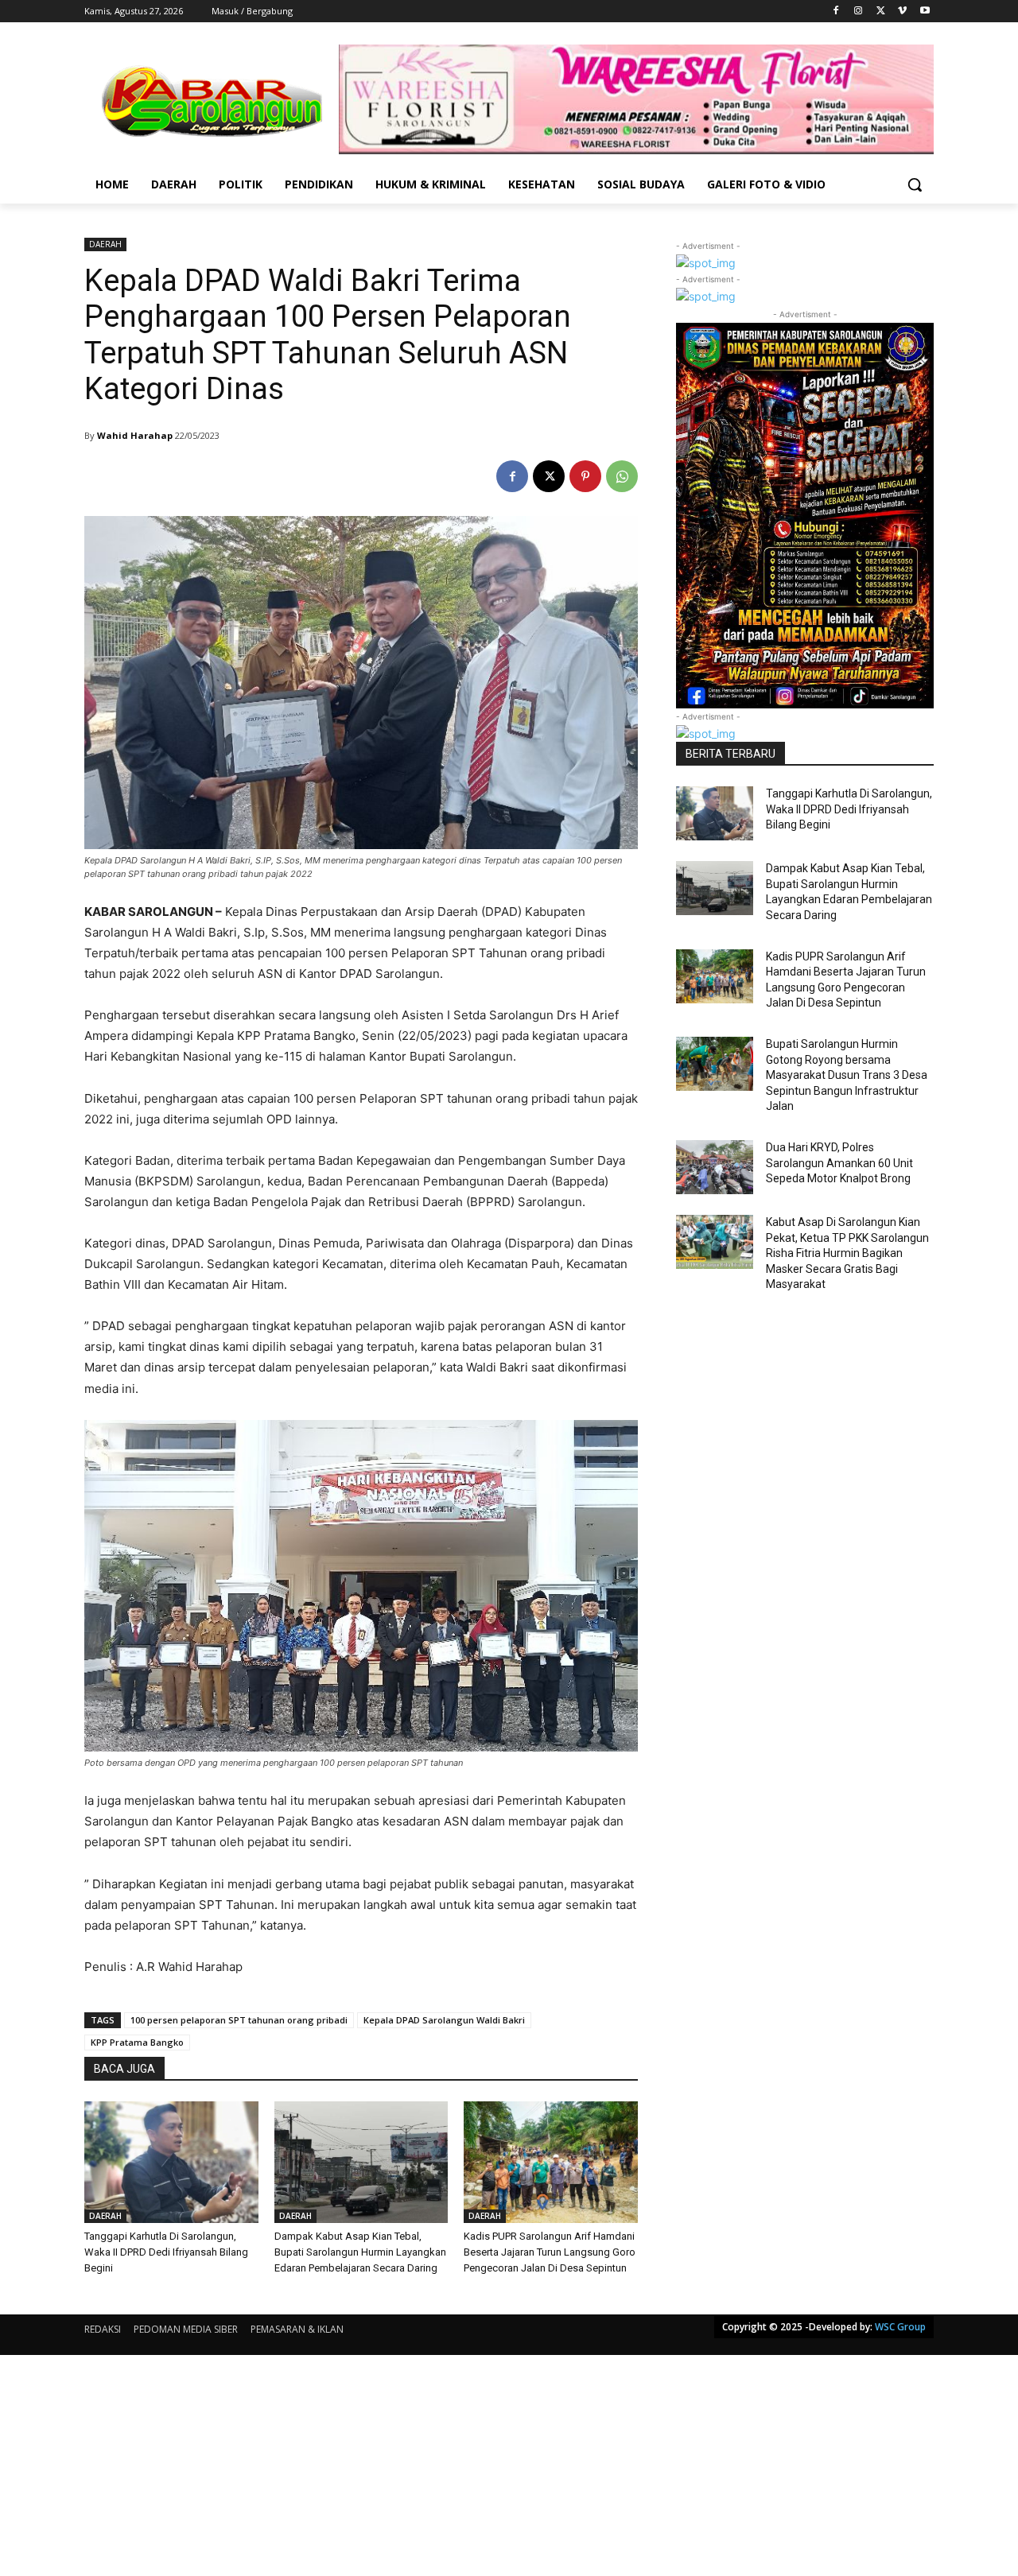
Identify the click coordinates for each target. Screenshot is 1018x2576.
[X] (881, 12)
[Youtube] (925, 12)
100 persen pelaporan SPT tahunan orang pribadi (239, 2020)
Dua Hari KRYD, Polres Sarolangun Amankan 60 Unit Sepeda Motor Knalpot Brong (839, 1163)
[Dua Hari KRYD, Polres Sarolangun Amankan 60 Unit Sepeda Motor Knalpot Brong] (715, 1167)
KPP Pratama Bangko (137, 2042)
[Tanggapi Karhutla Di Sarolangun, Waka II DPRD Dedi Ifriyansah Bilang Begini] (171, 2162)
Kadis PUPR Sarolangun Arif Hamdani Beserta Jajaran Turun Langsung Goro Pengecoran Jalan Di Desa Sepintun (550, 2252)
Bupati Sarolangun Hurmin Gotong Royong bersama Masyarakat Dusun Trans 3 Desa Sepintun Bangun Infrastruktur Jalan (847, 1075)
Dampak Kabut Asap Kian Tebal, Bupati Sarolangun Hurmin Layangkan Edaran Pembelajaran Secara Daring (360, 2252)
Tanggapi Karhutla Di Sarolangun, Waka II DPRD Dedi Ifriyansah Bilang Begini (166, 2252)
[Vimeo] (902, 12)
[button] (915, 184)
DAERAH (105, 244)
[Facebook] (836, 12)
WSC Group (900, 2327)
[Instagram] (859, 12)
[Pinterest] (585, 476)
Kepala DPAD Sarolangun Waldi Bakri (444, 2020)
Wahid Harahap (135, 435)
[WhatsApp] (622, 476)
